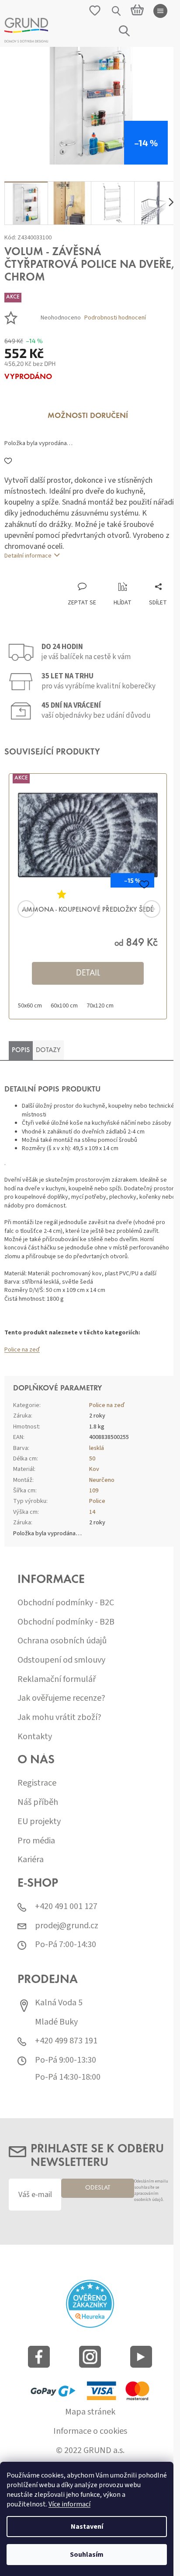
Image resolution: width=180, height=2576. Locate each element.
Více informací (69, 2504)
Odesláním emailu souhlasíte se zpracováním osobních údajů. (151, 2191)
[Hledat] (117, 11)
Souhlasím (87, 2555)
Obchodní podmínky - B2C (66, 1603)
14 (92, 1512)
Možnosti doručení (88, 416)
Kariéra (31, 1860)
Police (97, 1501)
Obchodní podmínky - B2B (66, 1622)
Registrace (37, 1783)
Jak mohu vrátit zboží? (59, 1718)
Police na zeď (22, 1350)
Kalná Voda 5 (59, 2003)
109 (94, 1491)
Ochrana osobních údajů (62, 1641)
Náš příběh (38, 1802)
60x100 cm (64, 1006)
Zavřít (50, 573)
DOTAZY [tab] (48, 1050)
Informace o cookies (90, 2431)
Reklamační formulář (57, 1679)
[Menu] (160, 11)
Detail (88, 973)
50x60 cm (30, 1006)
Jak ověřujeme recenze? (61, 1698)
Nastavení (87, 2527)
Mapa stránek (90, 2412)
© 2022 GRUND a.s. (90, 2451)
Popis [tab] (21, 1050)
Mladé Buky (56, 2022)
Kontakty (35, 1737)
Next (141, 909)
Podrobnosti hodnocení (115, 318)
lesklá (97, 1448)
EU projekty (39, 1822)
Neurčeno (102, 1480)
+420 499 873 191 (66, 2041)
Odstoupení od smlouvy (61, 1660)
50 (92, 1459)
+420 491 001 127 (66, 1907)
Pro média (36, 1841)
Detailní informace (28, 556)
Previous (39, 909)
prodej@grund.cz (67, 1926)
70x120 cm (100, 1006)
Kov (94, 1469)
